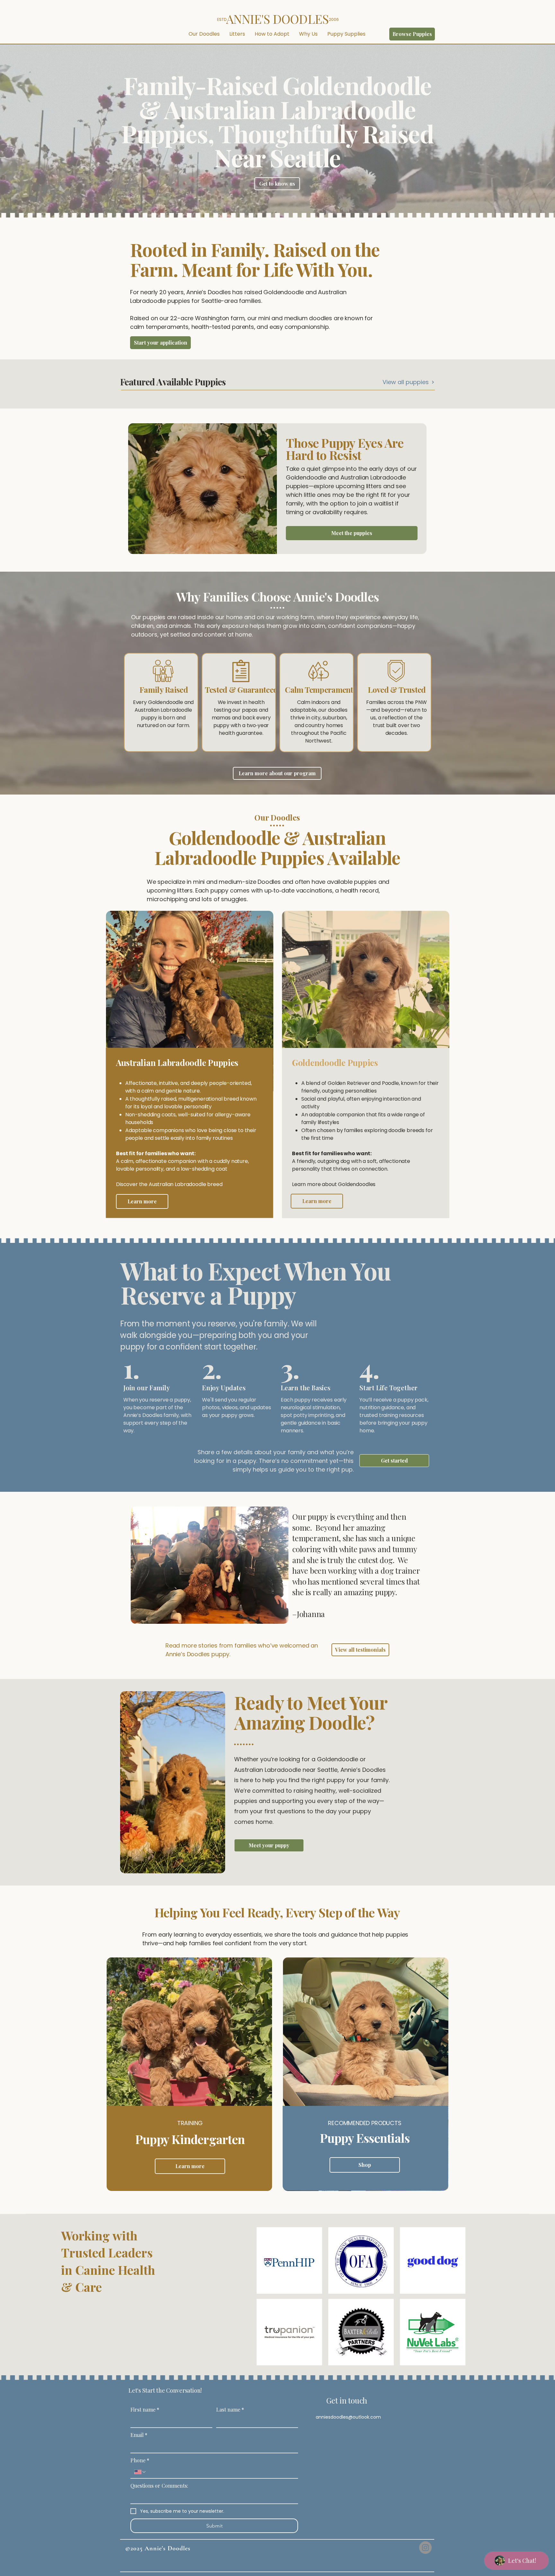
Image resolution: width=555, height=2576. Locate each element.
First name (145, 2410)
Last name (230, 2410)
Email (139, 2435)
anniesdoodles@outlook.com (348, 2417)
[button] (204, 34)
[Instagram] (425, 2548)
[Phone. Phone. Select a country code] (140, 2472)
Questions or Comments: (159, 2486)
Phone (140, 2460)
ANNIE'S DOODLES (277, 19)
